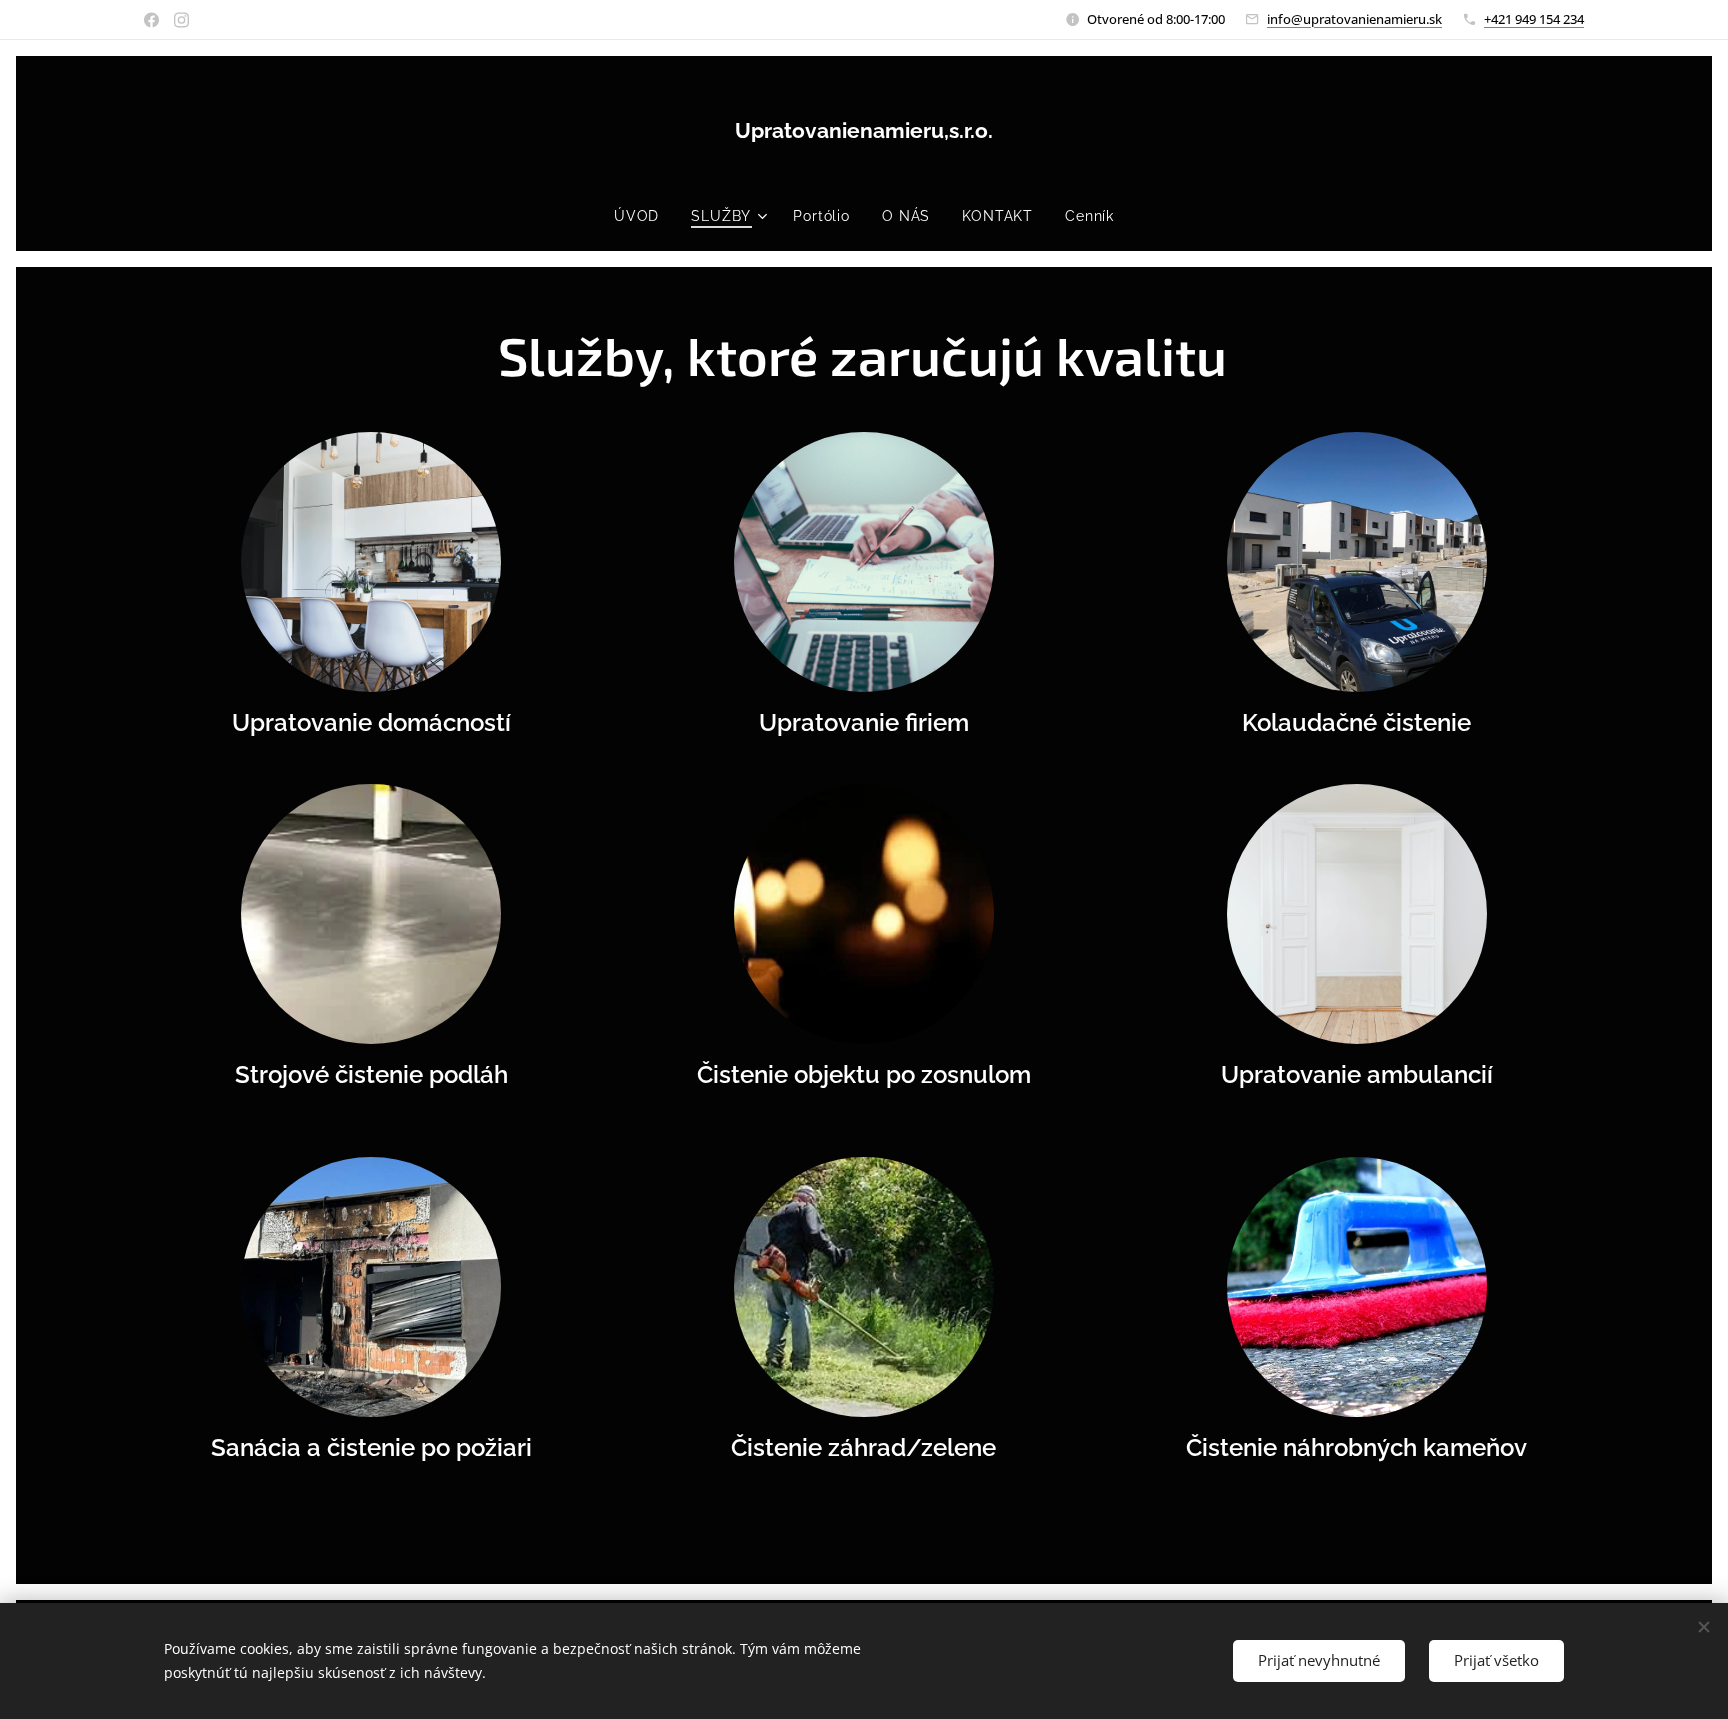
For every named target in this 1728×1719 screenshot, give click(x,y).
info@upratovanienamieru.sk (1354, 19)
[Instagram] (181, 20)
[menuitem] (644, 216)
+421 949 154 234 (1534, 19)
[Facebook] (151, 20)
